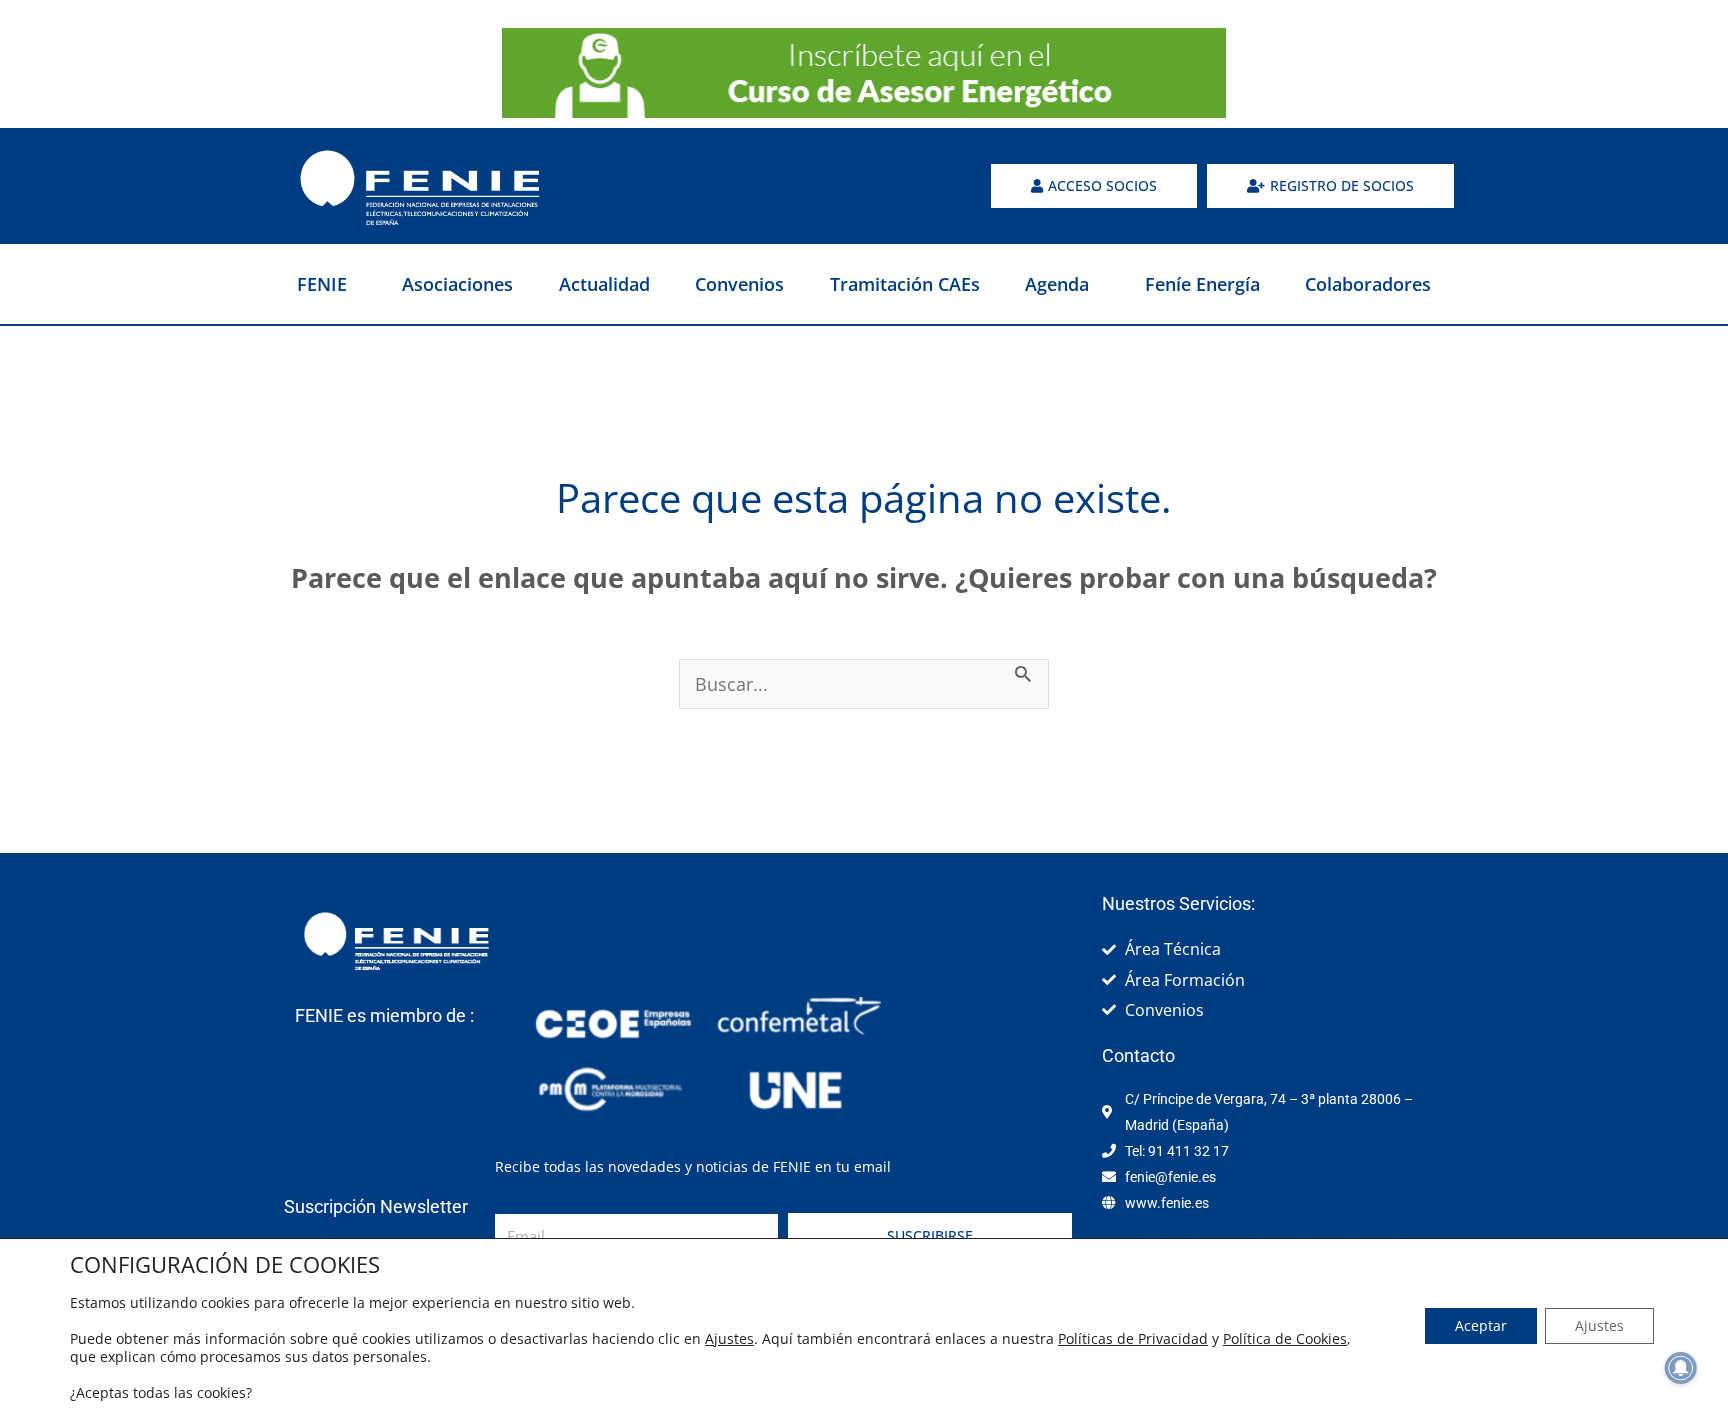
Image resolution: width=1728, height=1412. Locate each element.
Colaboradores (1368, 284)
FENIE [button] (322, 284)
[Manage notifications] (1681, 1368)
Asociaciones (457, 284)
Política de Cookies (1285, 1338)
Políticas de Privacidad (1133, 1338)
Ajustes (729, 1339)
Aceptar (1481, 1325)
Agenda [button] (1057, 284)
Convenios (739, 284)
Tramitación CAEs (905, 284)
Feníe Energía (1202, 284)
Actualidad (604, 284)
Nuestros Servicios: (1178, 903)
